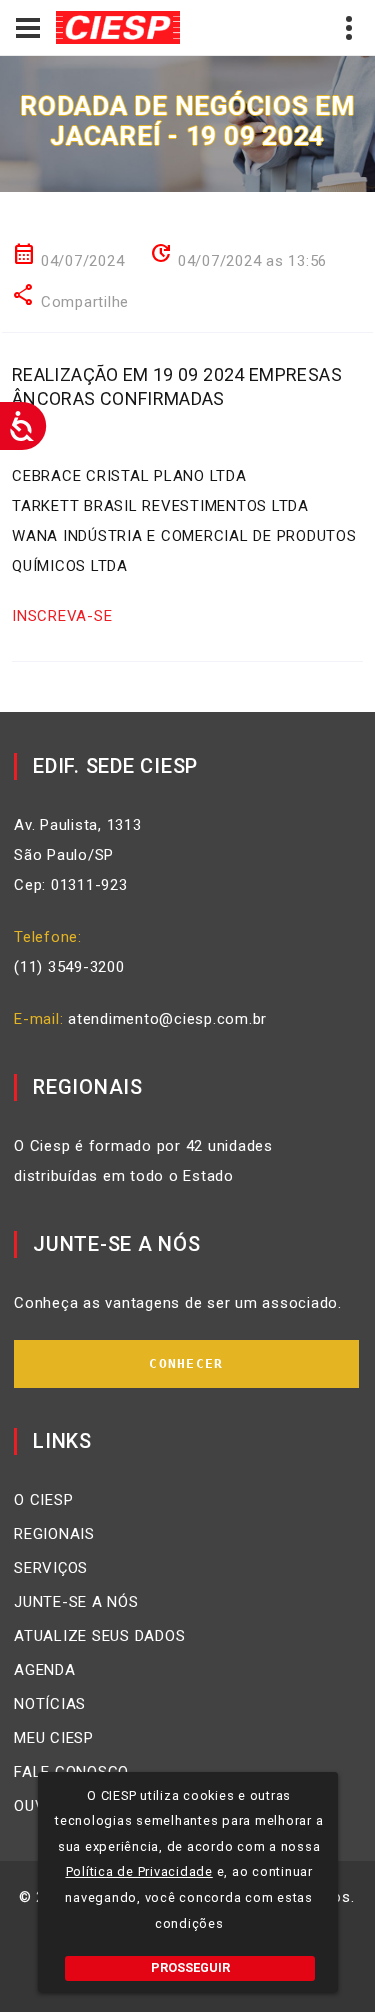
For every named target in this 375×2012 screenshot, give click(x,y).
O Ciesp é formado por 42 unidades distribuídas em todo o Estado (143, 1161)
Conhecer (186, 1363)
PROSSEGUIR (190, 1967)
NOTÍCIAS (50, 1704)
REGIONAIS (54, 1534)
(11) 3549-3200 (69, 967)
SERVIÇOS (51, 1568)
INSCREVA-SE (62, 616)
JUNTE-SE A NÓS (76, 1602)
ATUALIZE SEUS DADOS (99, 1636)
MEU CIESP (54, 1738)
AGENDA (45, 1670)
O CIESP (43, 1500)
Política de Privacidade (139, 1871)
